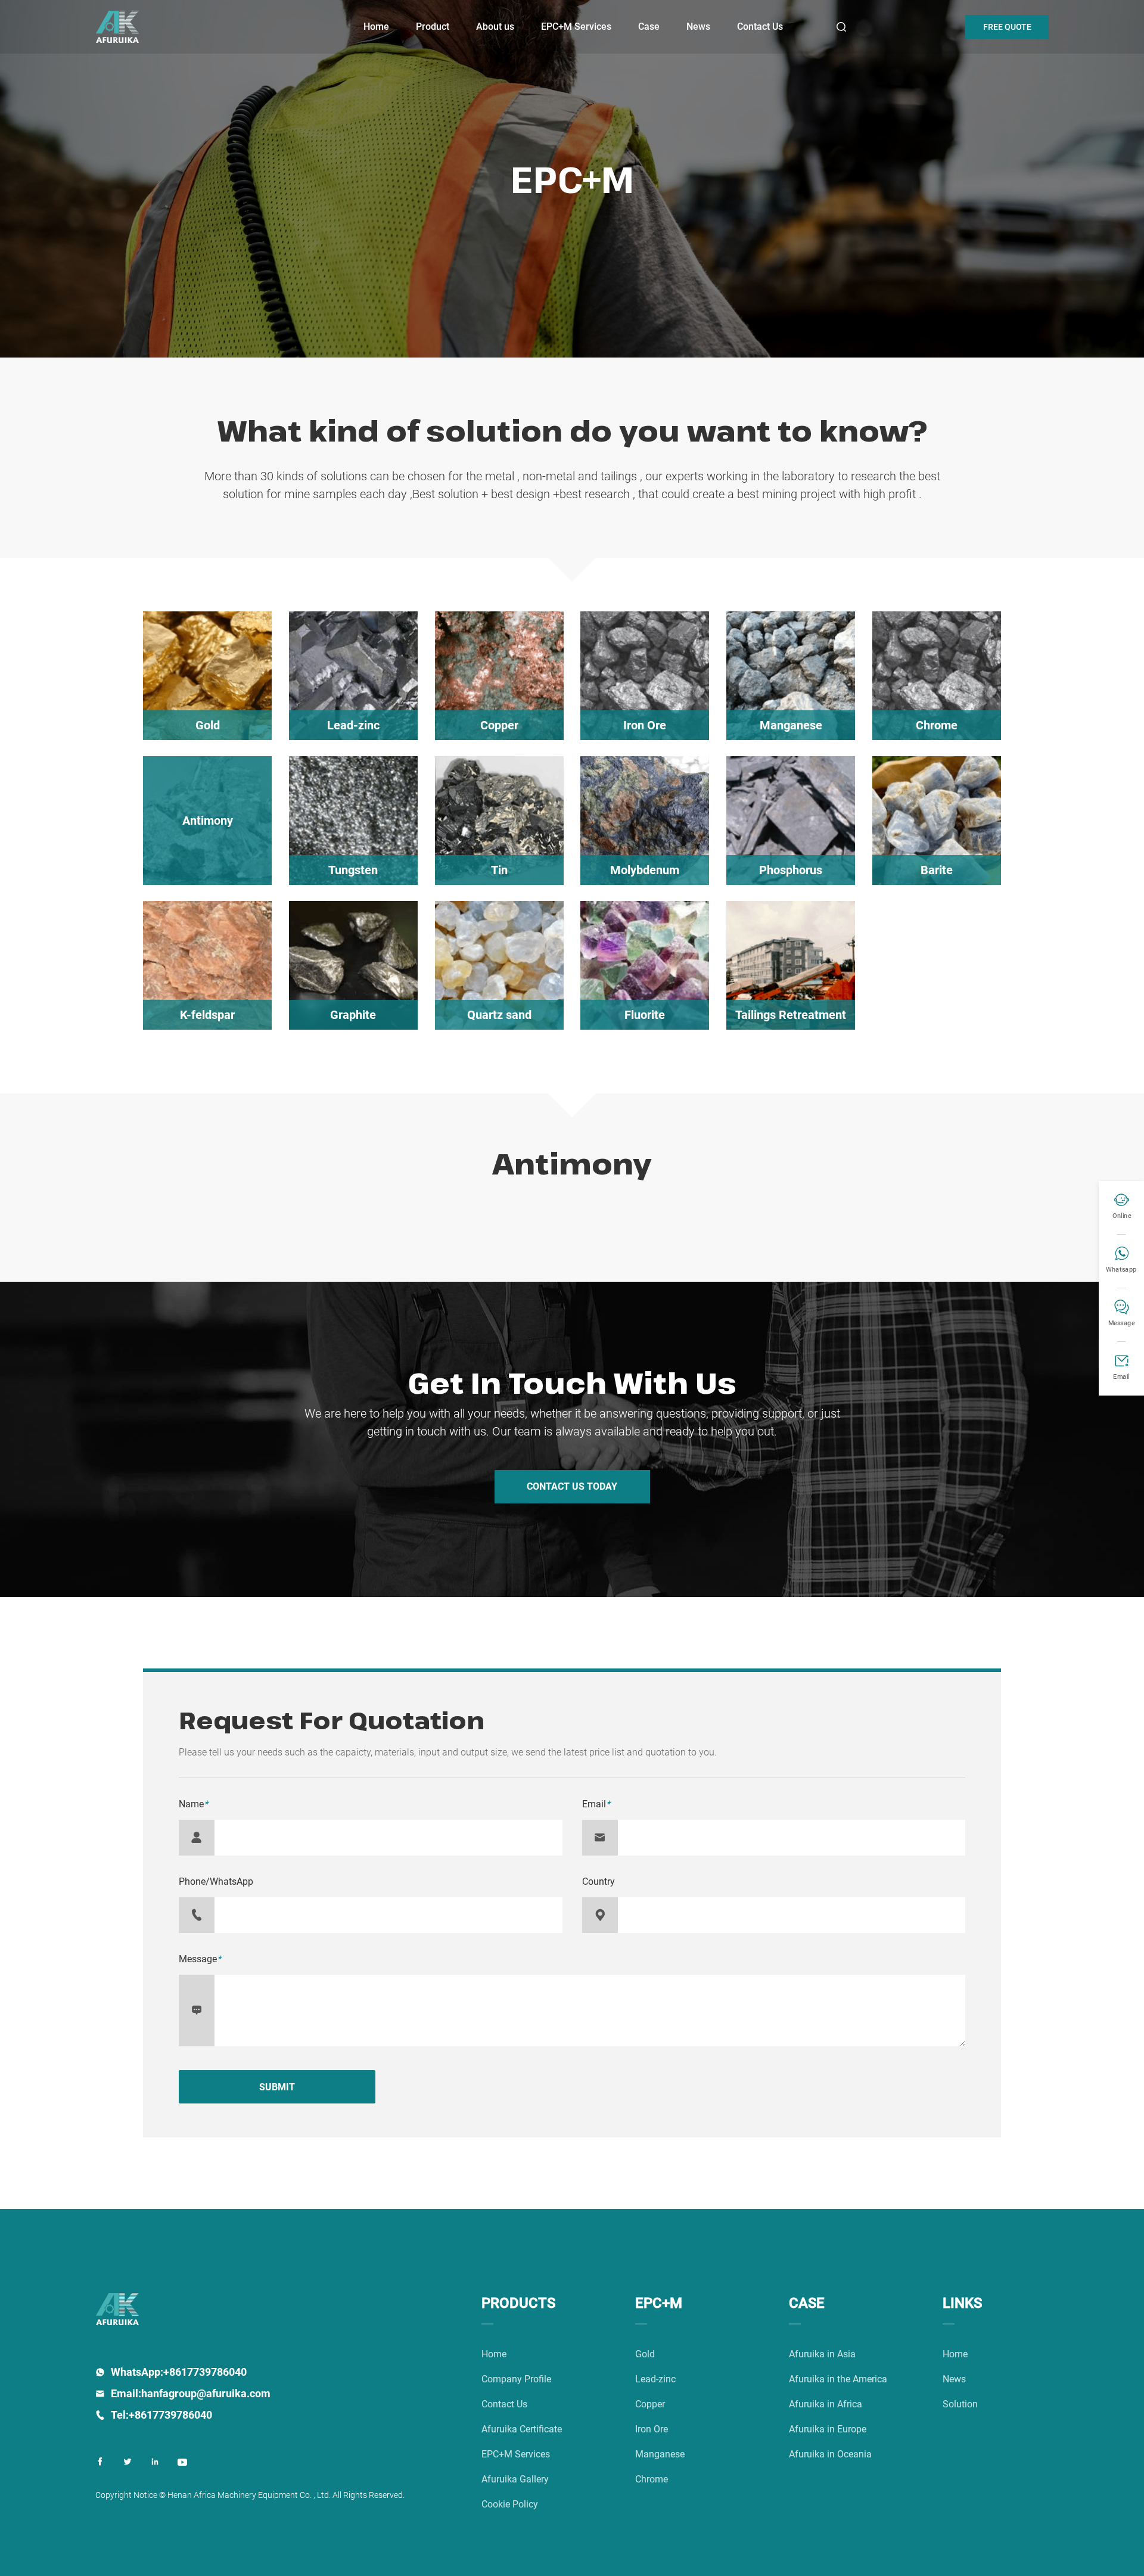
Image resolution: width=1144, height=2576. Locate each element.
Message (200, 1959)
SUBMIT (277, 2087)
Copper (650, 2404)
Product (433, 27)
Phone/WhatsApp (216, 1881)
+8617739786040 (205, 2372)
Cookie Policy (510, 2504)
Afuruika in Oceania (830, 2454)
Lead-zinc (655, 2379)
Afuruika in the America (838, 2379)
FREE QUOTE (1007, 27)
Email (596, 1804)
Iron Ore (652, 2429)
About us (495, 27)
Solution (960, 2404)
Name (193, 1804)
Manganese (660, 2454)
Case (649, 27)
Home (376, 27)
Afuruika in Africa (826, 2404)
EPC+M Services (576, 27)
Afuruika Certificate (522, 2429)
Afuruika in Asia (822, 2354)
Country (599, 1881)
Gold (645, 2354)
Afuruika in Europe (828, 2429)
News (698, 27)
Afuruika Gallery (515, 2479)
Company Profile (516, 2379)
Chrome (652, 2479)
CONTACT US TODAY (572, 1486)
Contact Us (760, 27)
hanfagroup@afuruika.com (206, 2393)
